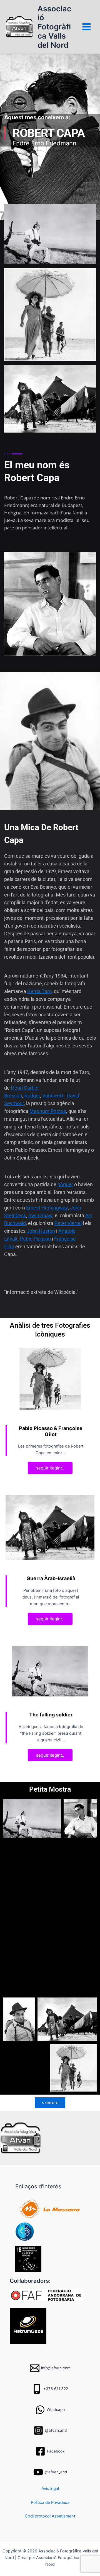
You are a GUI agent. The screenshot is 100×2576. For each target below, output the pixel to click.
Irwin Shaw (40, 1215)
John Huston (41, 1231)
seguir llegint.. (50, 1468)
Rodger (32, 1096)
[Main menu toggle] (87, 27)
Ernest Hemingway (47, 1208)
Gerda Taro (39, 991)
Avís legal (50, 2489)
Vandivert (53, 1096)
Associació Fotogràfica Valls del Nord (54, 27)
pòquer (65, 1184)
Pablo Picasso (35, 1239)
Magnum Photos (48, 1111)
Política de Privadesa (50, 2502)
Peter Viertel (68, 1223)
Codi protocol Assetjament (50, 2516)
